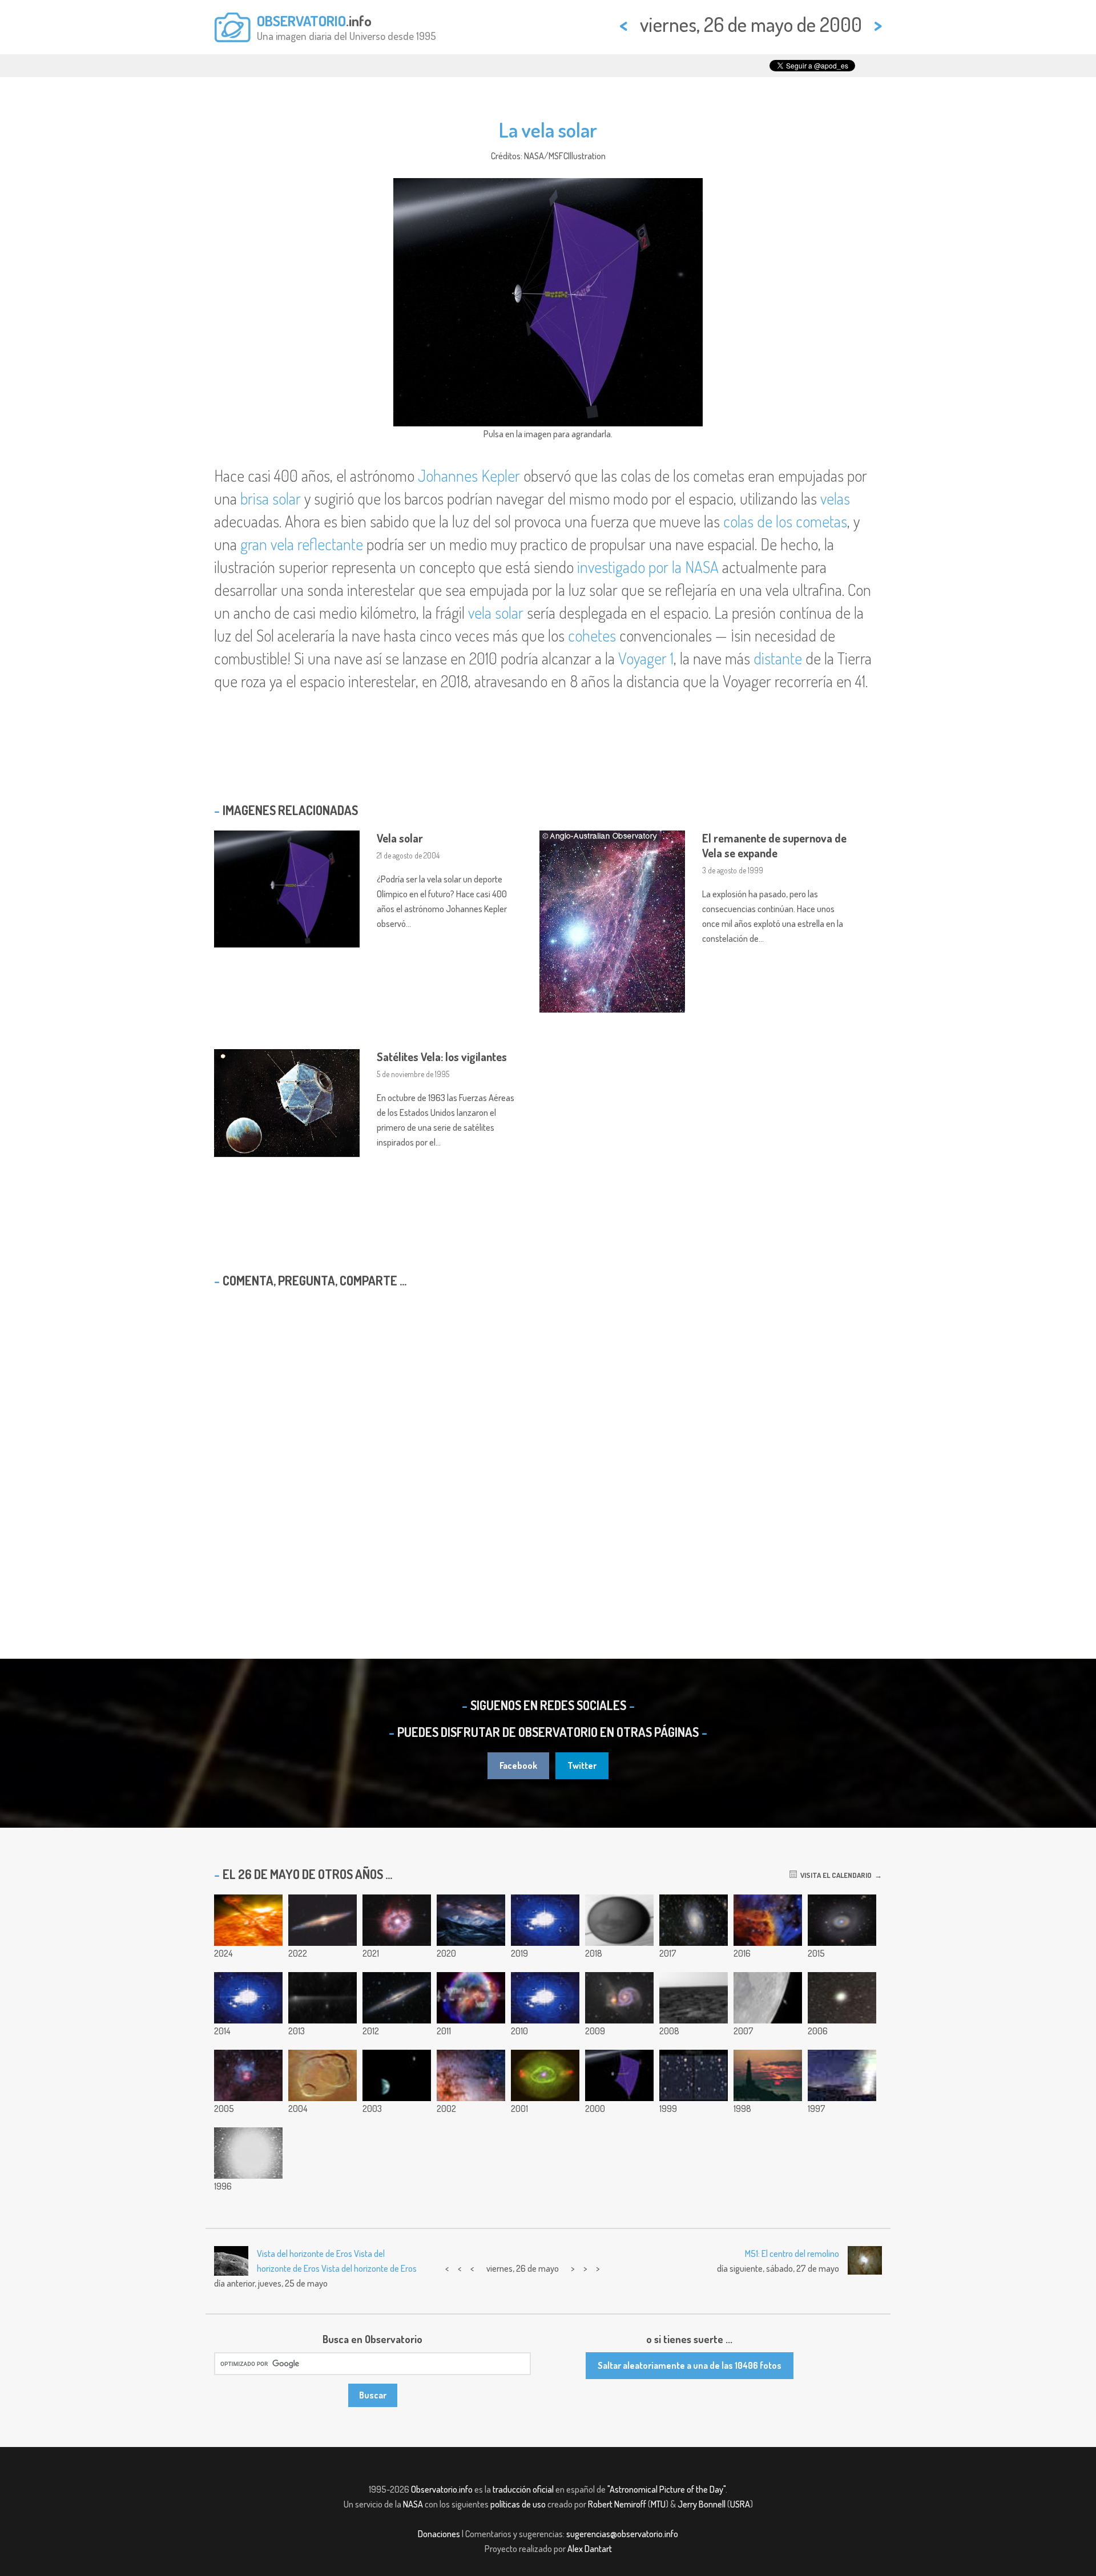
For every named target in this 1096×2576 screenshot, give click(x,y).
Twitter (582, 1765)
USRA (740, 2504)
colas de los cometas (785, 521)
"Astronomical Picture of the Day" (666, 2489)
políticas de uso (518, 2504)
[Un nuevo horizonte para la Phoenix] (694, 1998)
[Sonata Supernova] (471, 1998)
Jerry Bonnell (702, 2504)
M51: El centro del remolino (792, 2254)
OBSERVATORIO (301, 21)
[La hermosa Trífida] (248, 2075)
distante (778, 658)
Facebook (518, 1765)
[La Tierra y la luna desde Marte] (397, 2075)
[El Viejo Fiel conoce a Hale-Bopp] (842, 2075)
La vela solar (548, 130)
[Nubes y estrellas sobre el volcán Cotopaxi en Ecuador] (545, 1998)
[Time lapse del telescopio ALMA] (248, 1998)
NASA (413, 2504)
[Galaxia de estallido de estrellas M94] (842, 1920)
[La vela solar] (619, 2075)
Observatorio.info (442, 2489)
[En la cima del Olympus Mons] (323, 2075)
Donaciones (439, 2534)
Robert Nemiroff (617, 2504)
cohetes (592, 635)
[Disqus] (548, 1444)
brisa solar (271, 498)
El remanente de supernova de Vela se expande (774, 845)
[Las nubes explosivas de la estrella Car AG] (397, 1920)
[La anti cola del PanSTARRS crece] (323, 1998)
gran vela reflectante (302, 544)
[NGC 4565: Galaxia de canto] (323, 1920)
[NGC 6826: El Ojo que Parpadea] (545, 2075)
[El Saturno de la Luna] (768, 1998)
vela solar (496, 612)
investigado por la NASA (648, 567)
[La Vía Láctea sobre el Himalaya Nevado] (471, 1920)
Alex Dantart (590, 2549)
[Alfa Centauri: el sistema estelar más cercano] (248, 2153)
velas (835, 498)
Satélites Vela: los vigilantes (442, 1057)
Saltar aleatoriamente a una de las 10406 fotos (690, 2365)
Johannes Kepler (469, 475)
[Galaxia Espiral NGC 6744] (694, 1920)
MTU (658, 2504)
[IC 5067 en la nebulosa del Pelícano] (768, 1920)
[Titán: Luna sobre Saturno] (619, 1920)
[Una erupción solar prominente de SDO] (545, 1920)
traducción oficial (523, 2489)
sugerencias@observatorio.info (622, 2534)
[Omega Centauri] (842, 1998)
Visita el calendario (834, 1875)
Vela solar (400, 838)
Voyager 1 (646, 658)
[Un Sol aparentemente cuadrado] (768, 2075)
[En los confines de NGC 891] (397, 1998)
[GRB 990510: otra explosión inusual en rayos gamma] (694, 2075)
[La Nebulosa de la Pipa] (471, 2075)
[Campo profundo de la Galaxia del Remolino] (619, 1998)
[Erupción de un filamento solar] (248, 1920)
